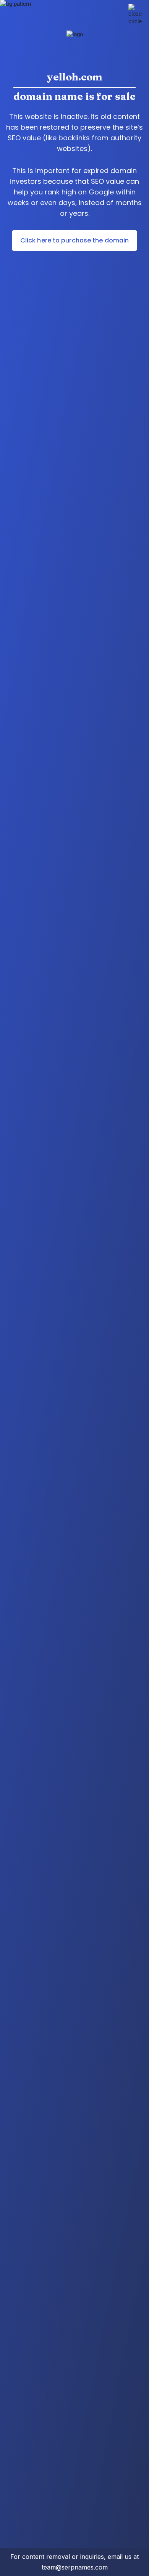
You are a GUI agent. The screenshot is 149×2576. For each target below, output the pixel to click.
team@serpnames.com (75, 2567)
